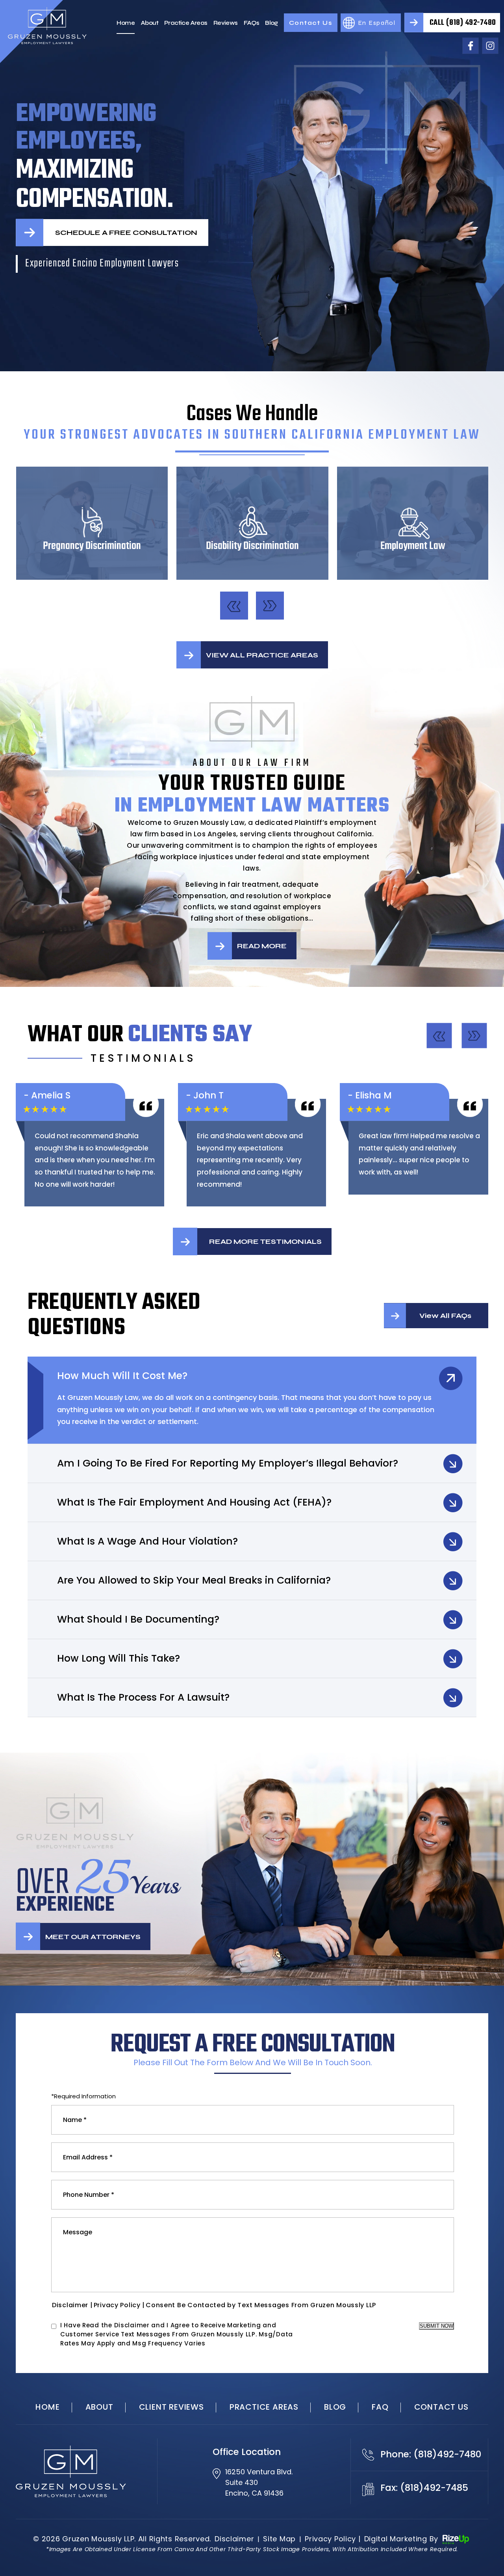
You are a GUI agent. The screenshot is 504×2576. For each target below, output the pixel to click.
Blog (271, 23)
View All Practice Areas (262, 655)
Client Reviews (171, 2407)
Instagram (490, 46)
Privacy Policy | (120, 2305)
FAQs (252, 23)
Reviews (226, 23)
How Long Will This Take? (119, 1658)
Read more (262, 946)
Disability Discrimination (252, 523)
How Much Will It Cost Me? (122, 1376)
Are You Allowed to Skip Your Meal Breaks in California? (194, 1580)
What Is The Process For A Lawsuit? (143, 1697)
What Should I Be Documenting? (138, 1619)
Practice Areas (186, 23)
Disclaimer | (72, 2305)
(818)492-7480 (447, 2454)
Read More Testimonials (265, 1241)
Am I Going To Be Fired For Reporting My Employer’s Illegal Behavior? (228, 1463)
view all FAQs (445, 1316)
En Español (377, 23)
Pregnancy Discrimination (92, 523)
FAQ (380, 2407)
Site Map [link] (279, 2539)
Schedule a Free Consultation (126, 233)
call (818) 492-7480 (463, 23)
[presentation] (234, 606)
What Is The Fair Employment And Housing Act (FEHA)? (194, 1502)
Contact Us (311, 23)
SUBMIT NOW (436, 2326)
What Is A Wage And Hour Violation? (147, 1541)
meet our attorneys (93, 1937)
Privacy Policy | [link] (333, 2539)
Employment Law (413, 523)
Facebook (471, 46)
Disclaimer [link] (234, 2539)
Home (126, 23)
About (149, 23)
